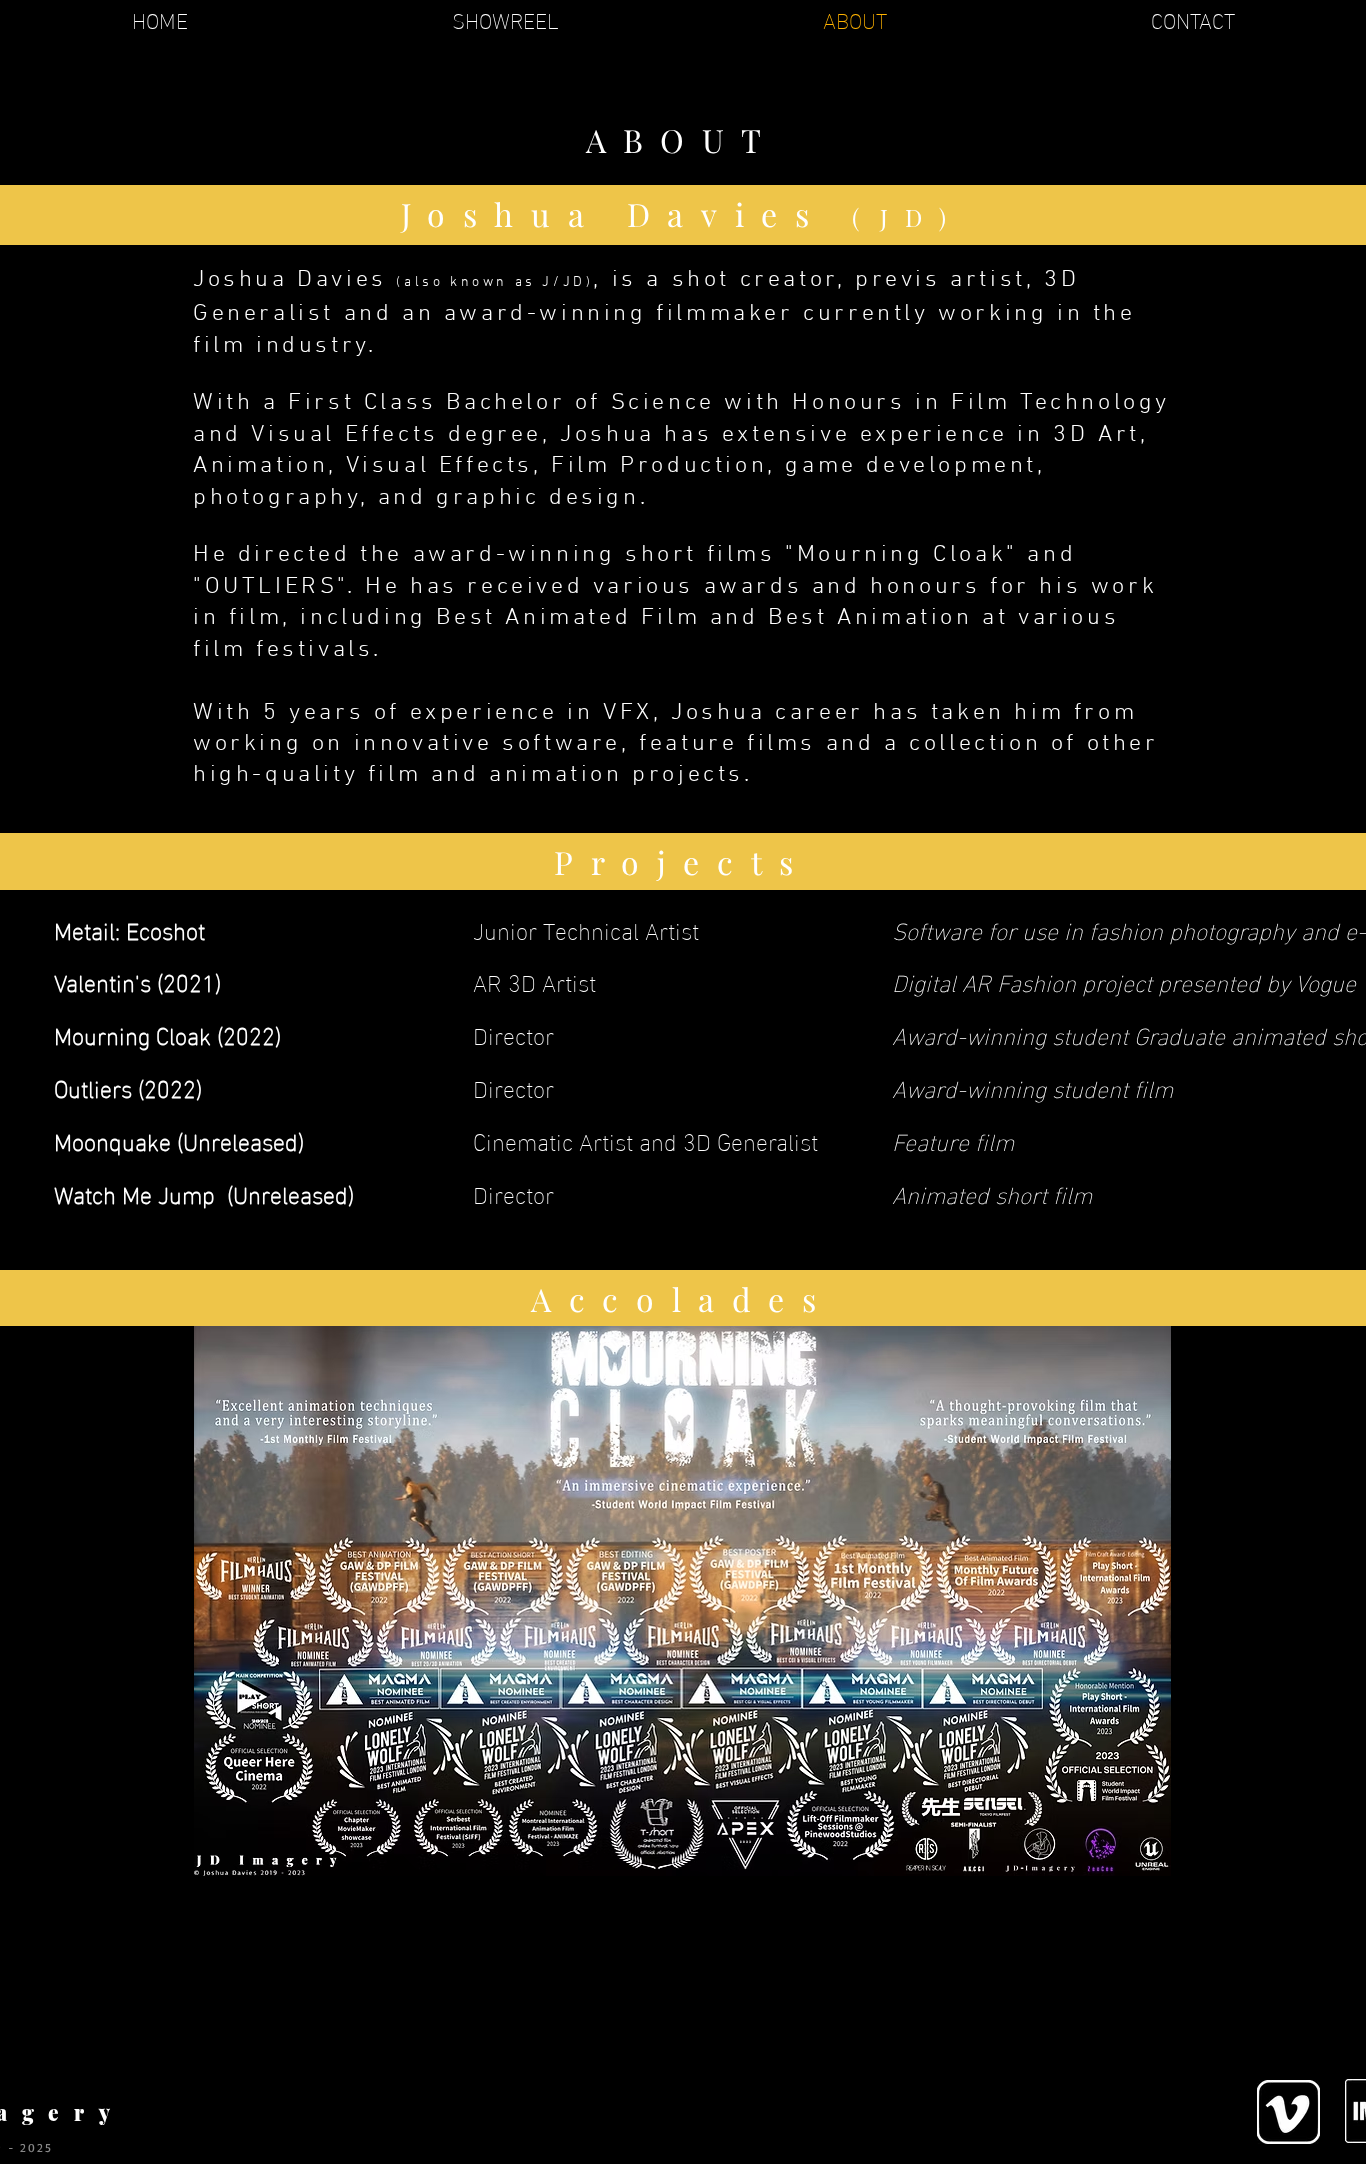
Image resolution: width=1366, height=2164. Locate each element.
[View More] (1288, 2112)
